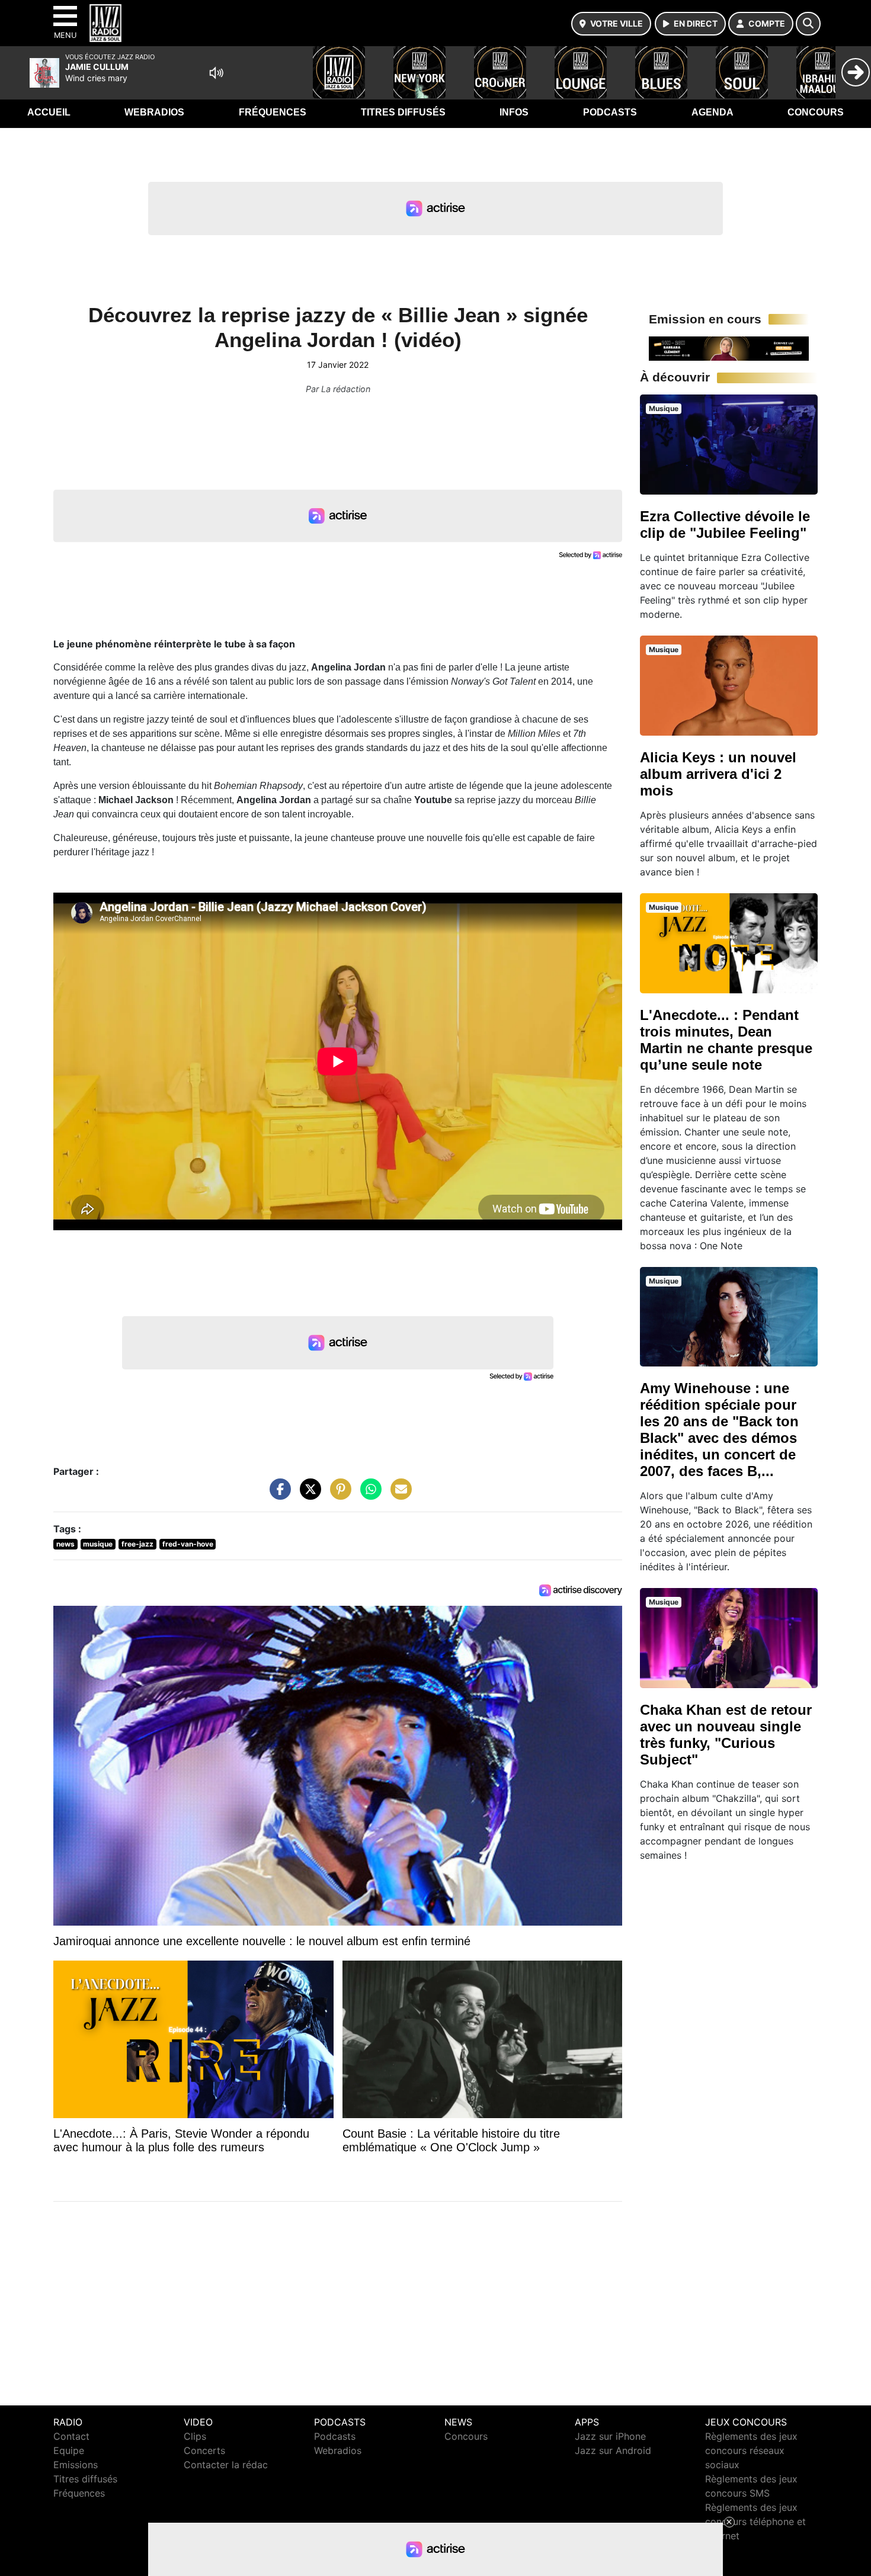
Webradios (154, 112)
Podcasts (610, 112)
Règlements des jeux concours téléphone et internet (755, 2522)
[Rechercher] (808, 24)
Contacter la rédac (226, 2465)
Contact (71, 2436)
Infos (514, 112)
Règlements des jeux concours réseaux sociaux (751, 2450)
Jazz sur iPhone (610, 2436)
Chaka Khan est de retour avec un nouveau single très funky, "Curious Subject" (726, 1735)
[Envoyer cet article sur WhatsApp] (368, 1495)
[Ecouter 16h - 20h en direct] (729, 348)
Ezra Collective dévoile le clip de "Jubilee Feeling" (725, 524)
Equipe (69, 2450)
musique (98, 1544)
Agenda (713, 112)
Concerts (204, 2450)
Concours (816, 112)
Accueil (49, 112)
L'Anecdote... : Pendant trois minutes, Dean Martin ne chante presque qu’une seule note (726, 1040)
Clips (195, 2436)
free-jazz (137, 1544)
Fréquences (273, 112)
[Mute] (216, 73)
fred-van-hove (188, 1544)
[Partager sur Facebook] (277, 1495)
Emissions (76, 2465)
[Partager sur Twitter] (308, 1495)
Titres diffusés (403, 112)
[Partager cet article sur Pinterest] (338, 1495)
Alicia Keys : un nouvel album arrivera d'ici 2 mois (718, 774)
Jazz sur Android (613, 2450)
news (65, 1544)
